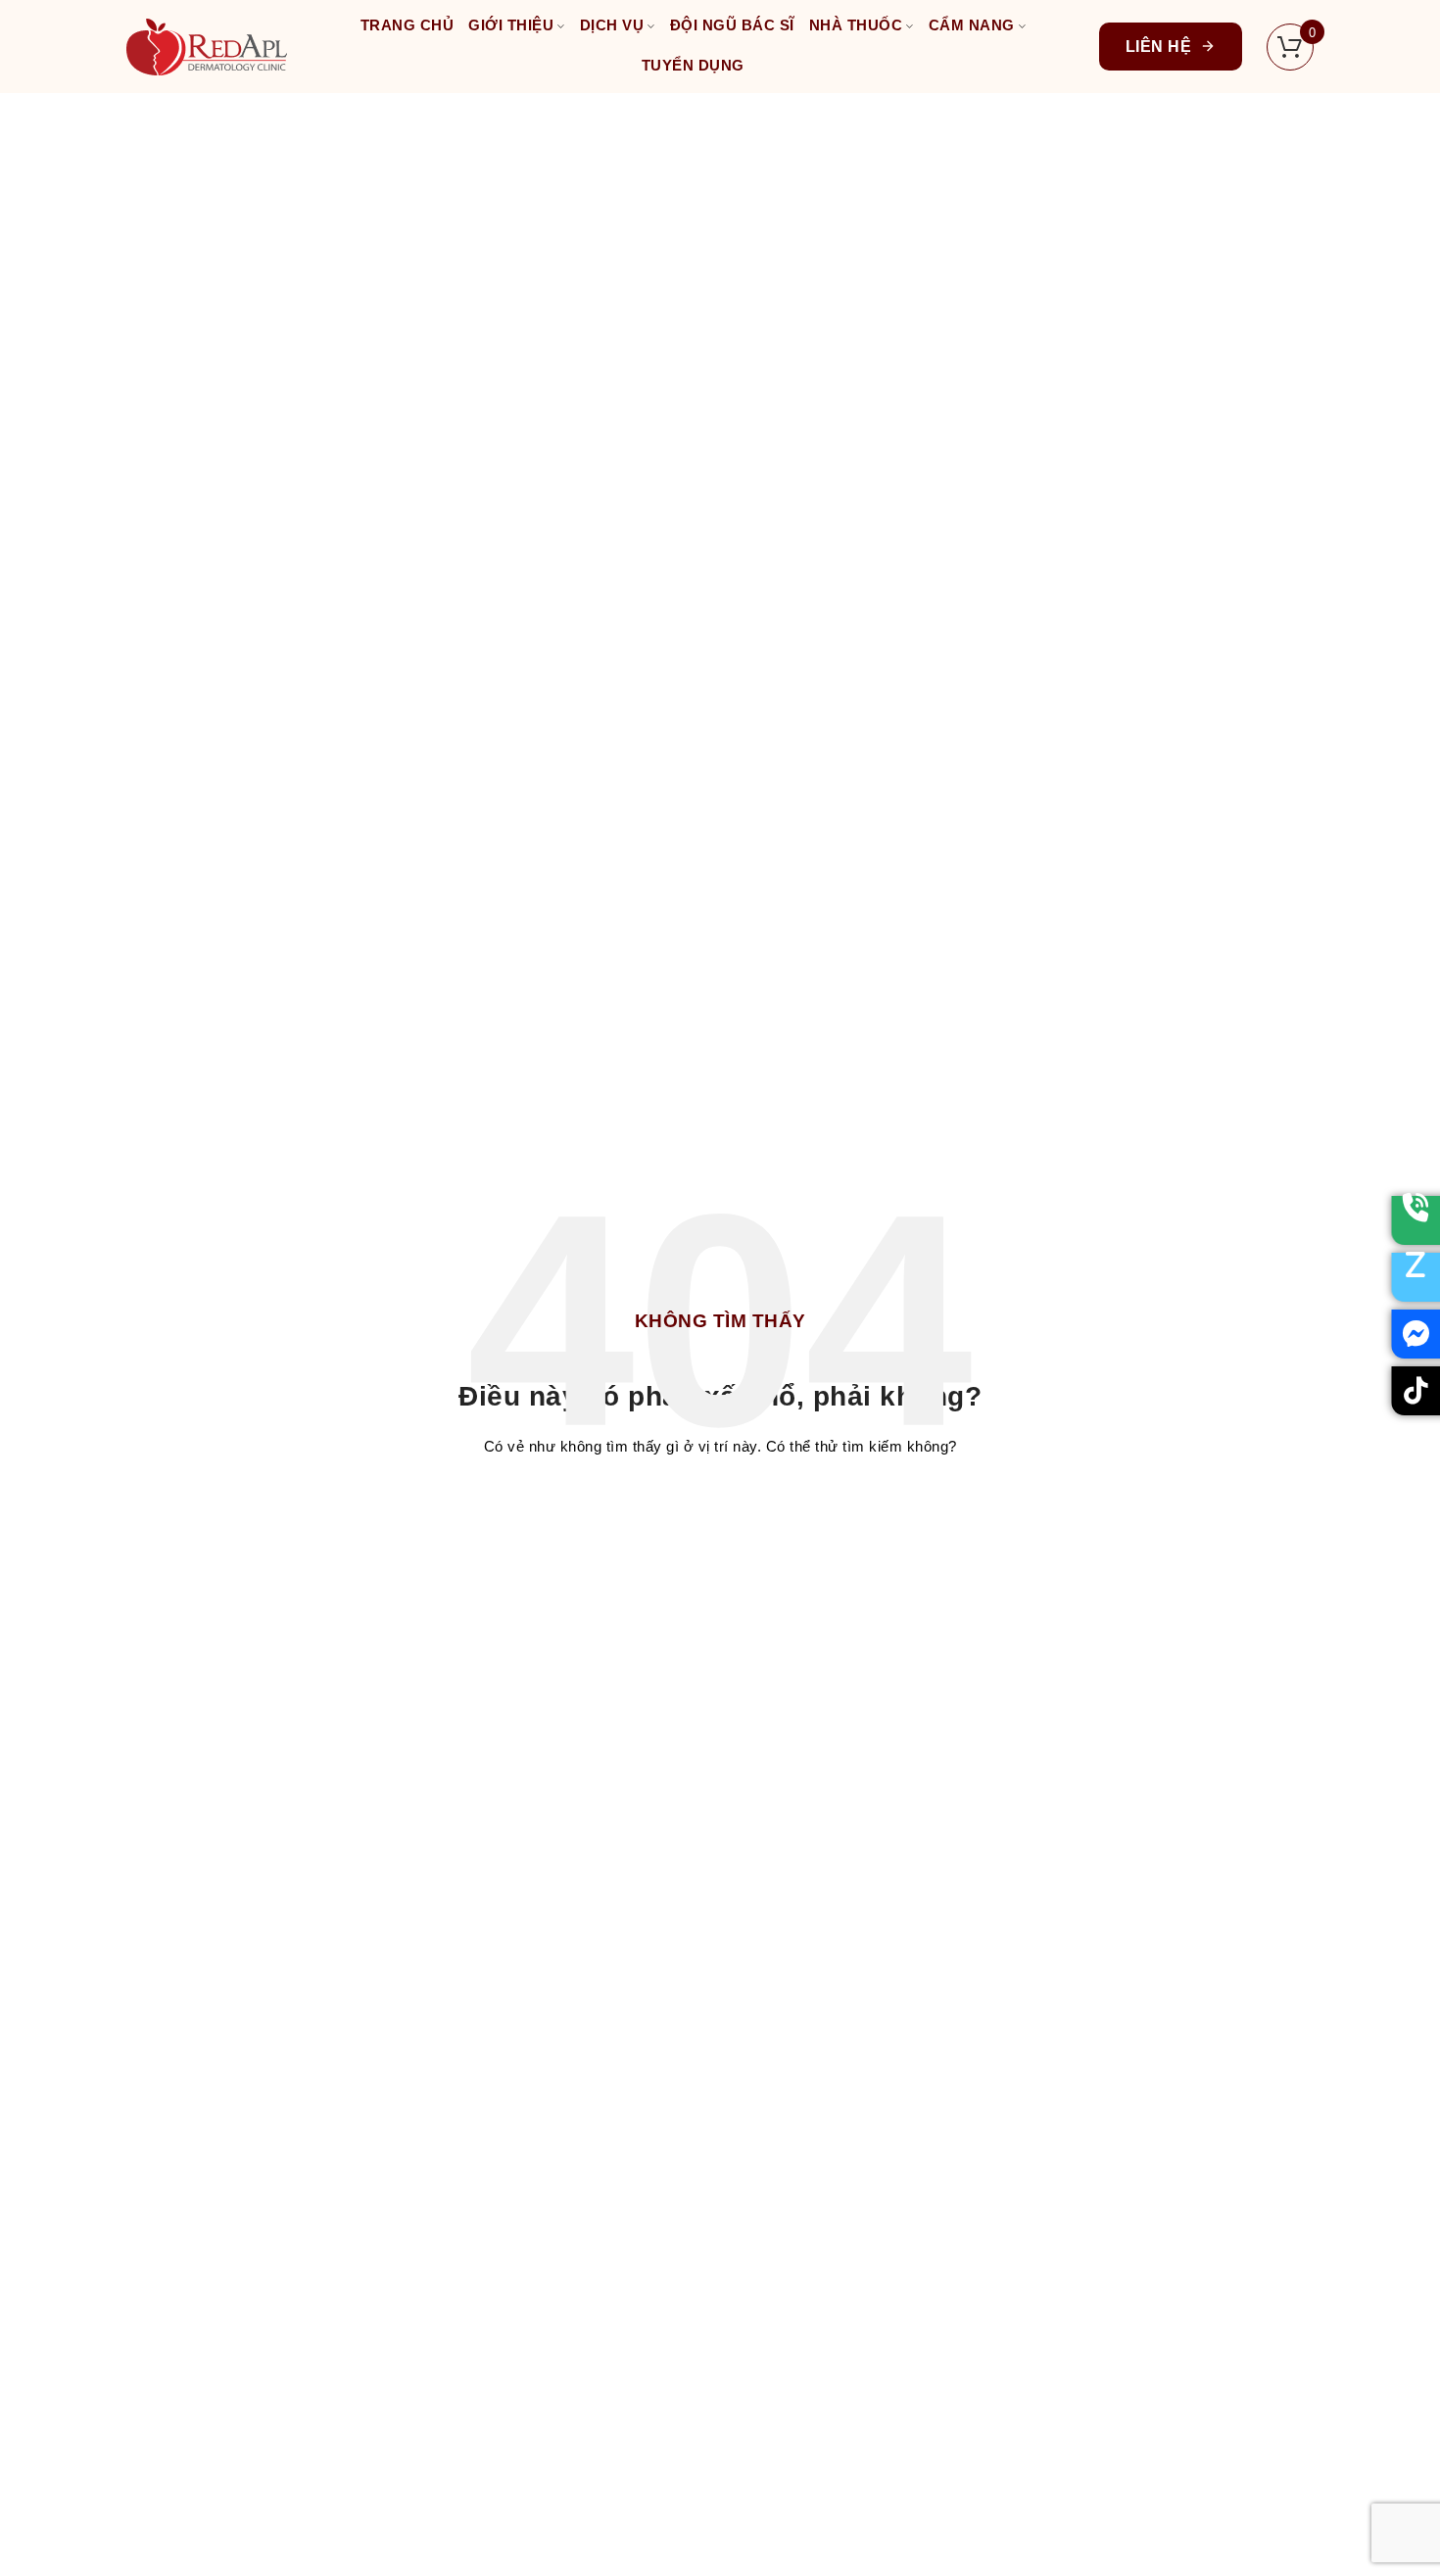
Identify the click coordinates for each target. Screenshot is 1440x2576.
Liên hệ (1159, 47)
